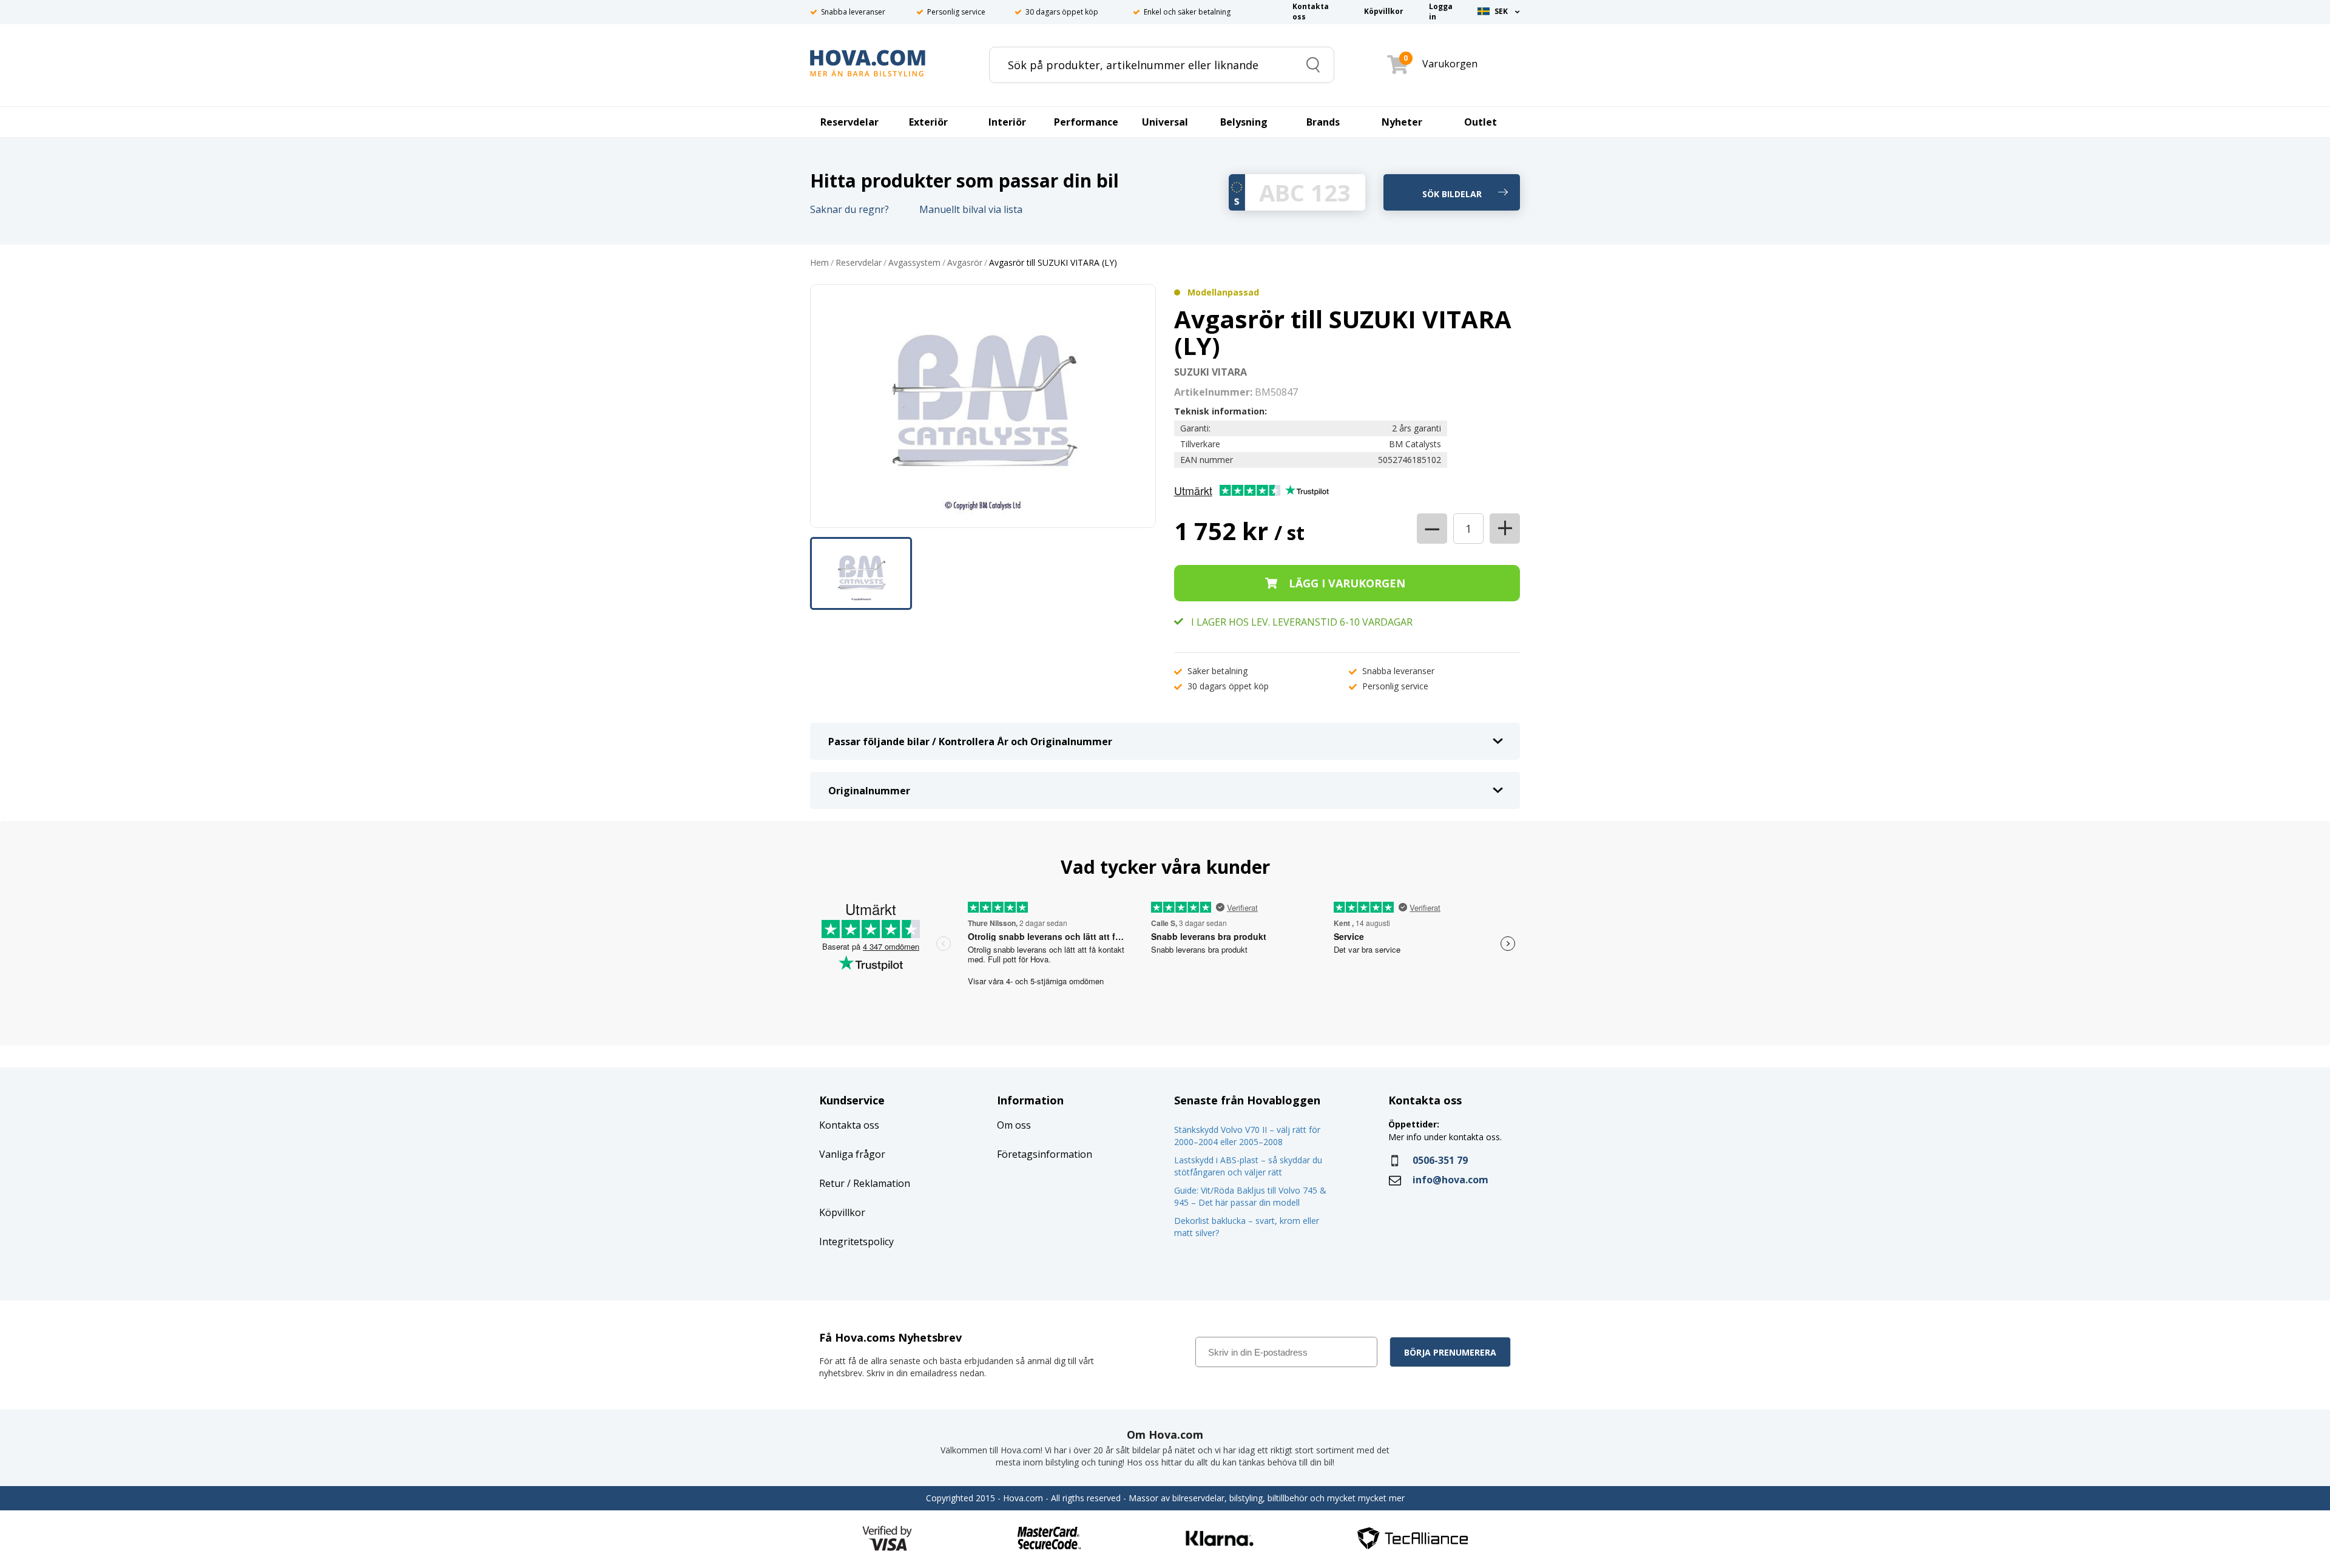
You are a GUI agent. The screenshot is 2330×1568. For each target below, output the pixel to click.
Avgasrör (965, 263)
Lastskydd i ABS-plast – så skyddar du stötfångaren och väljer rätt (1248, 1166)
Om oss (1014, 1125)
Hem (819, 263)
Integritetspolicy (856, 1242)
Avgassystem (914, 263)
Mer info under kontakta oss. (1446, 1137)
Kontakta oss (849, 1125)
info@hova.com (1450, 1180)
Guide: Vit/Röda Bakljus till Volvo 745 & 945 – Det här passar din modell (1250, 1196)
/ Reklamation (877, 1183)
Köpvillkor (842, 1212)
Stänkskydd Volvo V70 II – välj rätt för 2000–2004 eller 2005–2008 (1247, 1136)
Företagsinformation (1045, 1154)
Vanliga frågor (852, 1154)
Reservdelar (859, 263)
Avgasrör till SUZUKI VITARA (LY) (1053, 263)
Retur (832, 1183)
